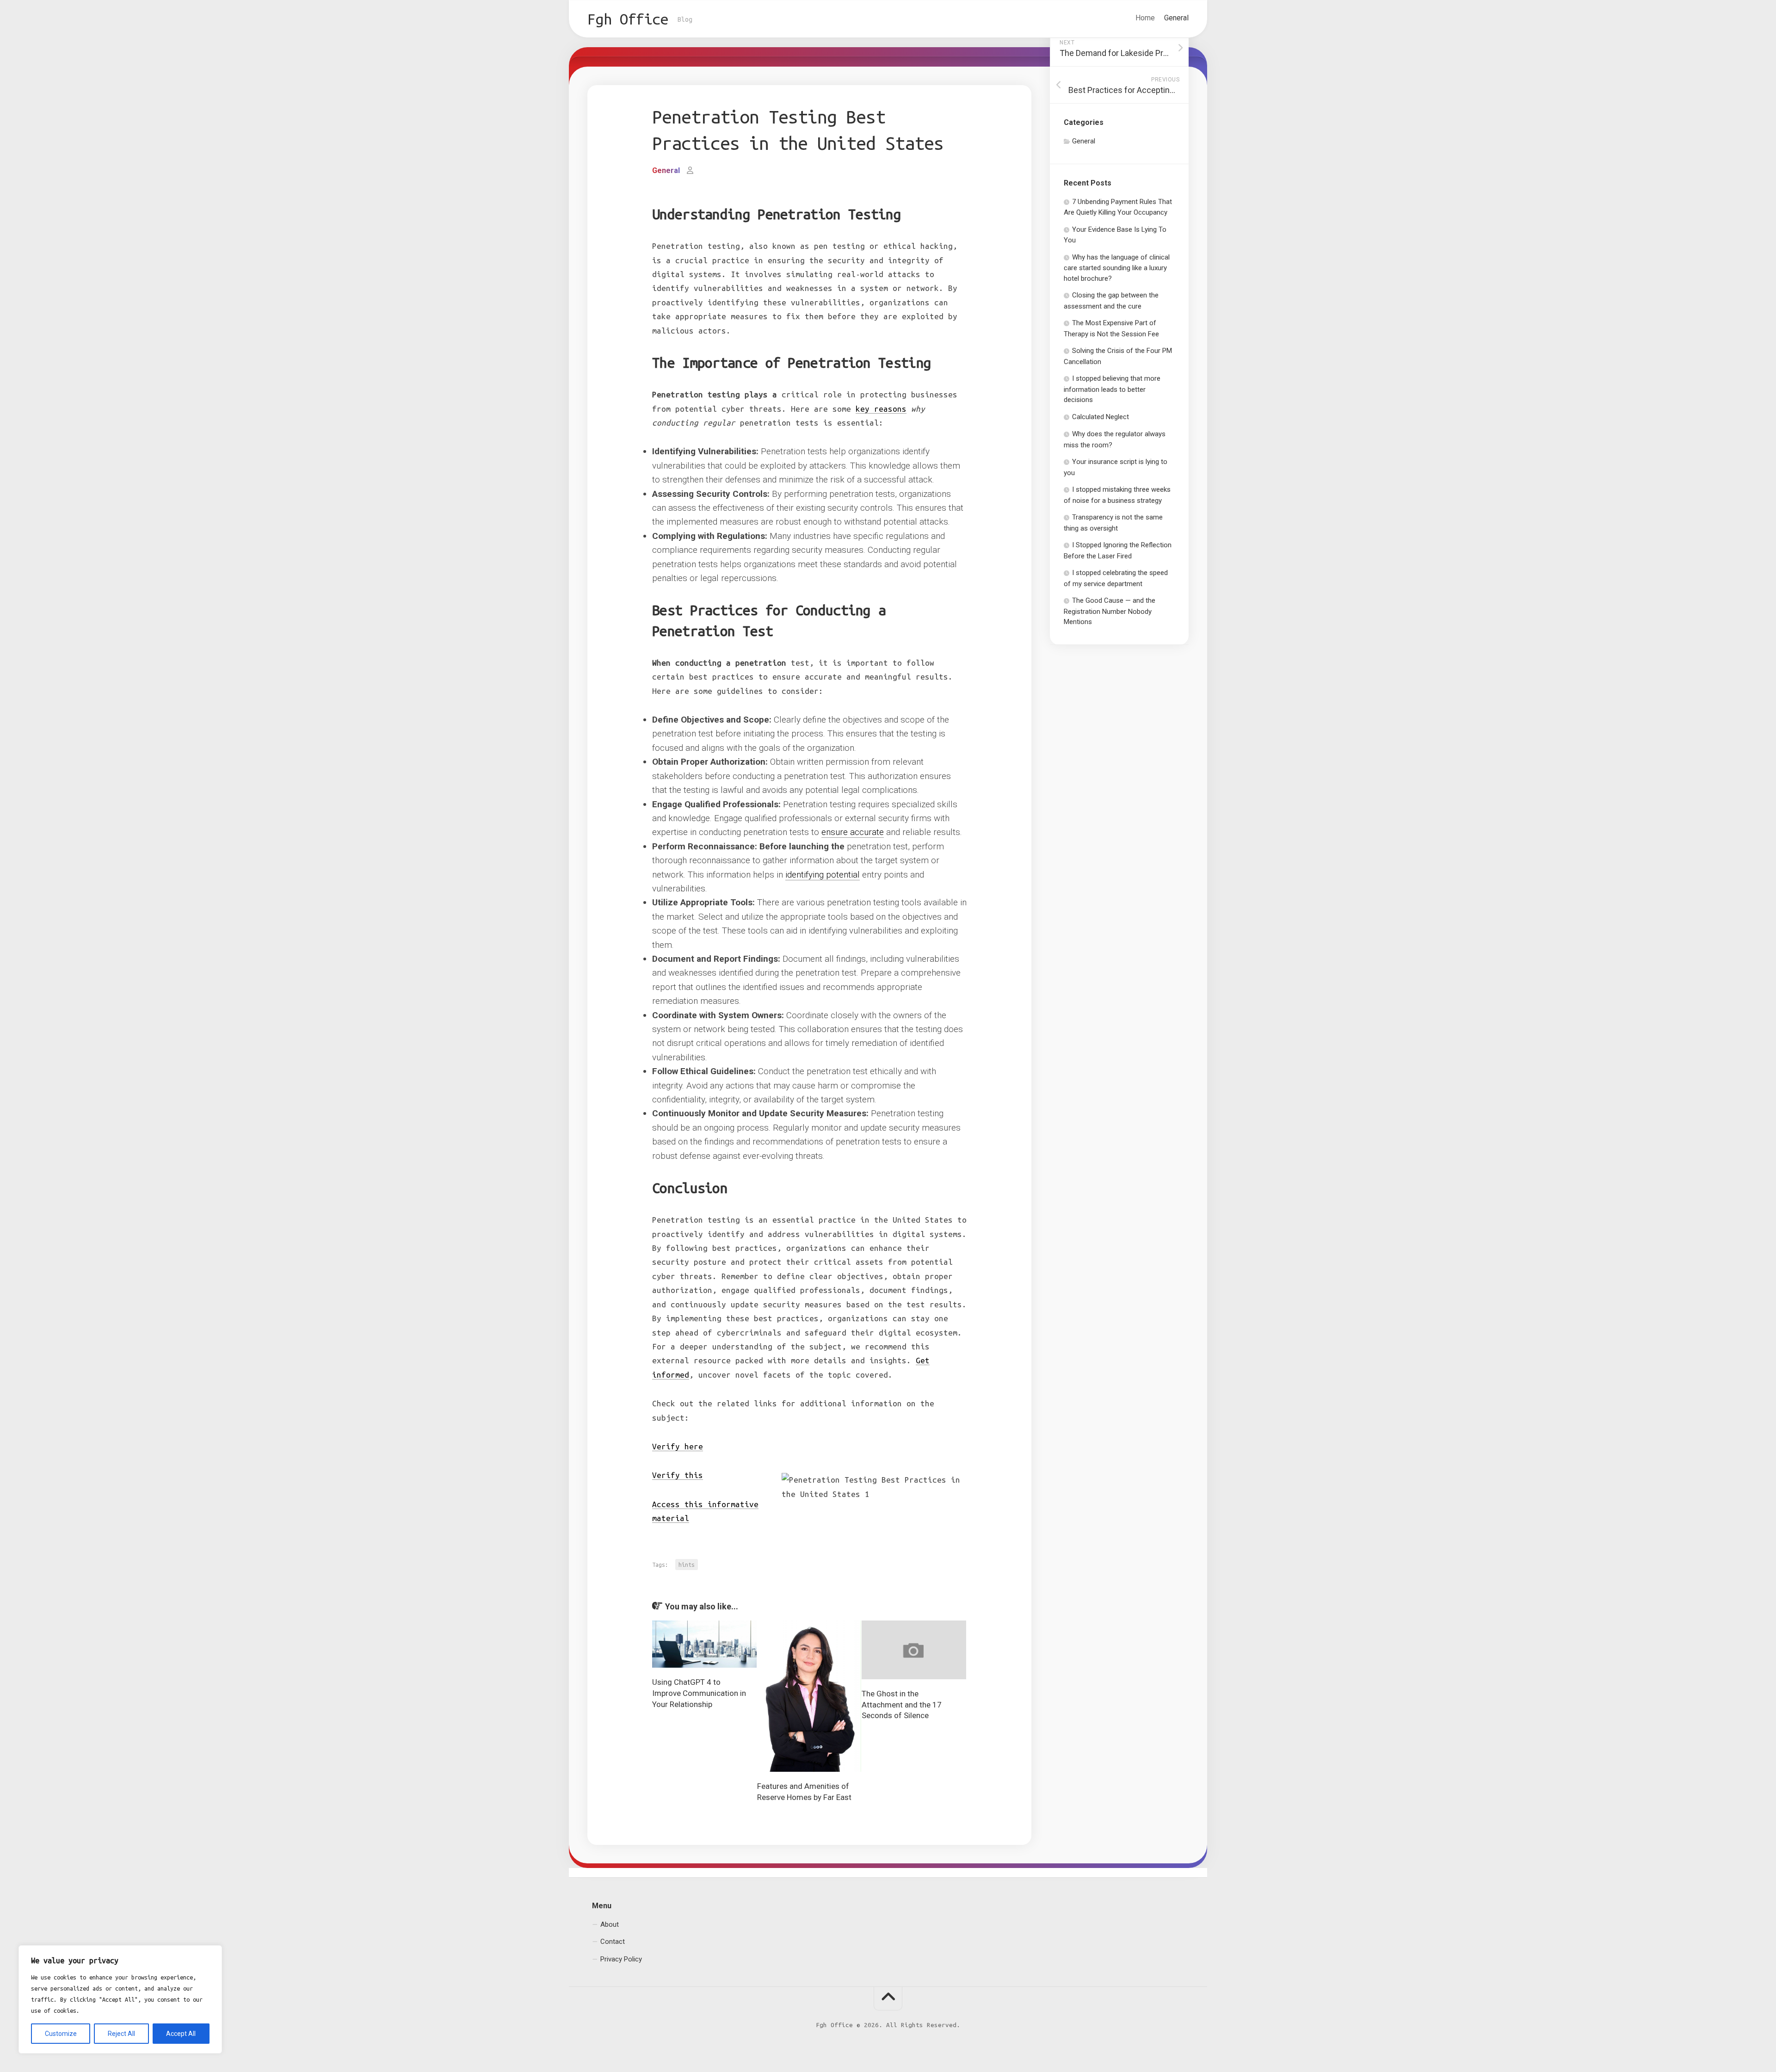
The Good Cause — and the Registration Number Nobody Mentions (1110, 611)
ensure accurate (853, 832)
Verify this (678, 1475)
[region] (120, 1999)
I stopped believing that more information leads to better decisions (1112, 389)
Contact (613, 1942)
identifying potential (823, 875)
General (1176, 18)
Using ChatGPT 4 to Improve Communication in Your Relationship (699, 1693)
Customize (61, 2034)
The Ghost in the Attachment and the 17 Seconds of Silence (902, 1705)
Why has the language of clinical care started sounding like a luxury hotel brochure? (1117, 268)
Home (1145, 18)
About (610, 1924)
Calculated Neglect (1101, 417)
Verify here (678, 1446)
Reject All (121, 2034)
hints (687, 1565)
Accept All (181, 2034)
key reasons (881, 409)
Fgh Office (628, 19)
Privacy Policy (621, 1959)
